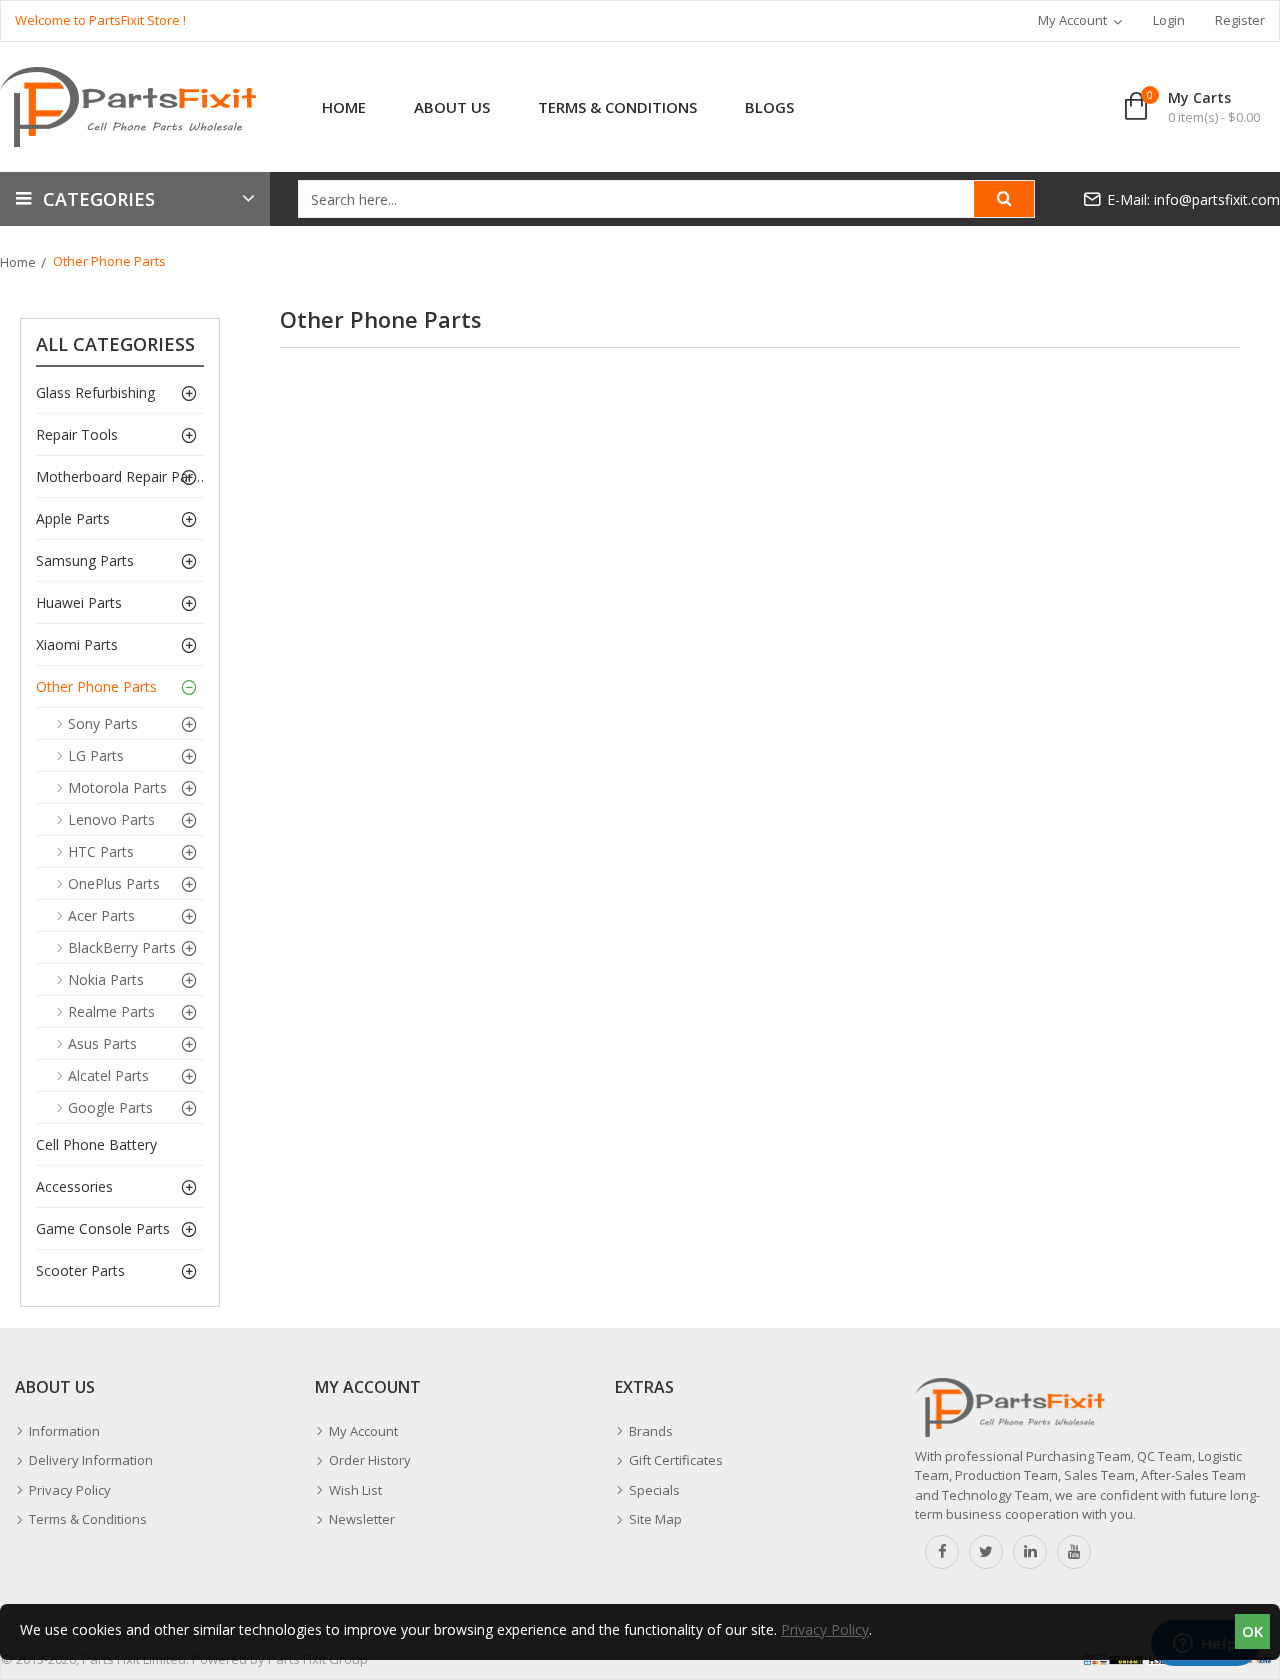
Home (18, 262)
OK (1252, 1631)
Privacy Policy (825, 1629)
